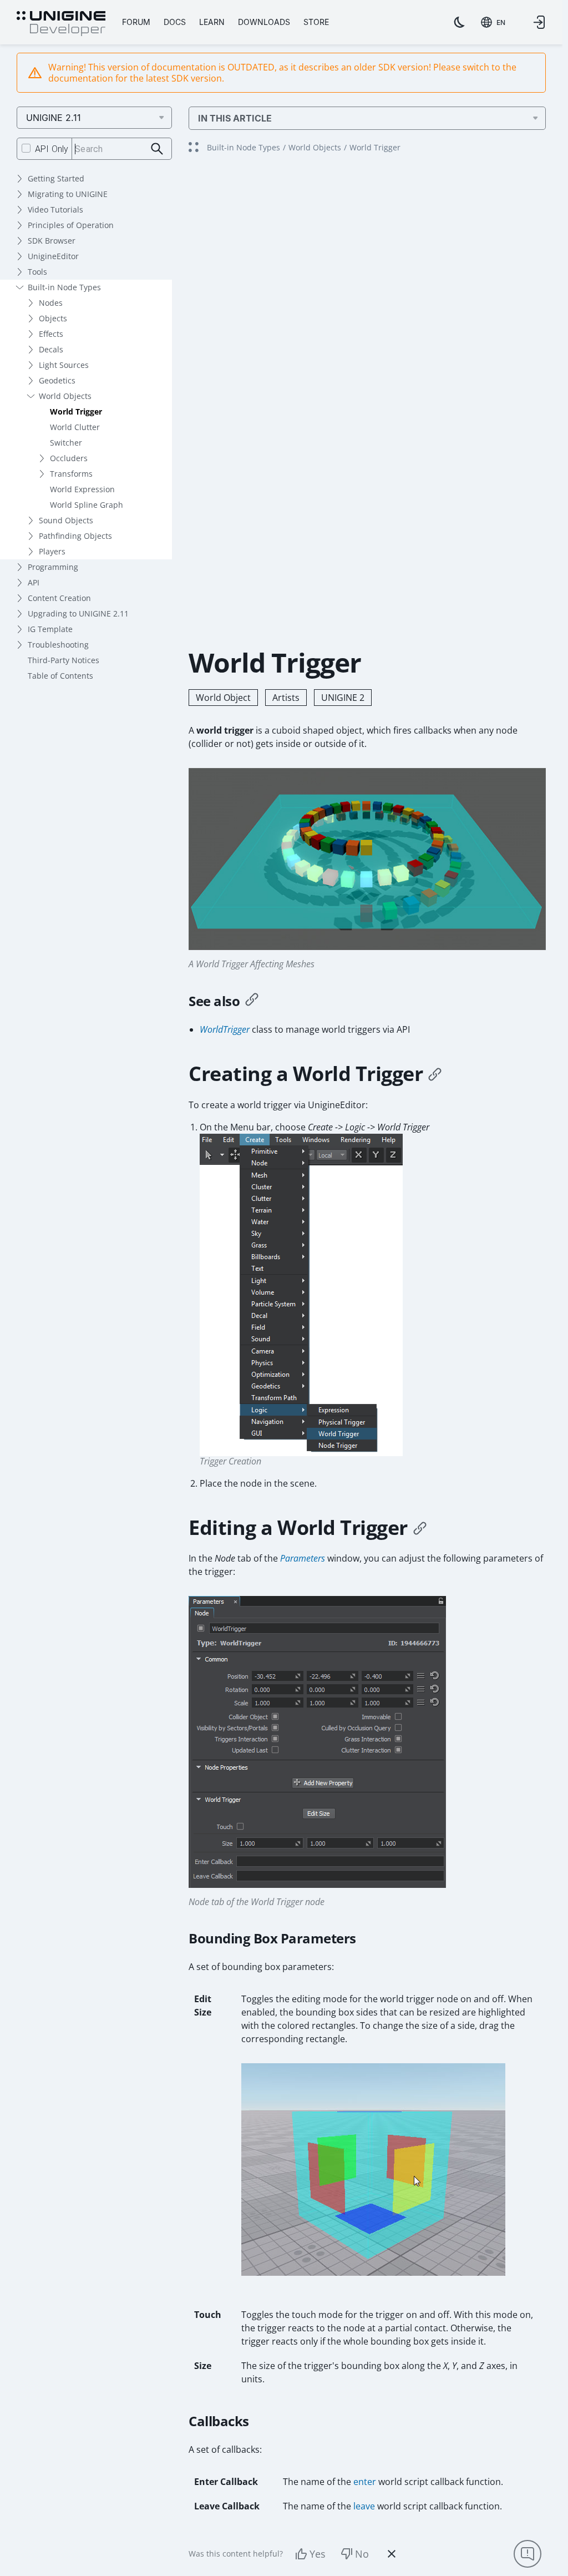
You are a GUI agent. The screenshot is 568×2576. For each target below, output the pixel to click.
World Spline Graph (87, 505)
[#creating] (435, 1074)
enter (365, 2482)
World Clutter (75, 427)
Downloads (264, 22)
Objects (53, 318)
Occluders (69, 458)
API (34, 582)
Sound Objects (66, 520)
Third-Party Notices (64, 660)
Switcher (66, 443)
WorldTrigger (225, 1029)
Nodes (51, 303)
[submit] (157, 149)
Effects (51, 334)
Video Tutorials (55, 209)
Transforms (71, 474)
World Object (223, 698)
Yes (318, 2554)
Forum (136, 22)
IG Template (50, 629)
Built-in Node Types (64, 287)
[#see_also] (252, 1001)
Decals (51, 349)
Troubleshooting (58, 645)
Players (52, 551)
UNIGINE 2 (343, 698)
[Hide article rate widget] (392, 2554)
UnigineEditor (53, 256)
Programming (53, 567)
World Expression (82, 489)
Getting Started (56, 178)
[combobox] (493, 22)
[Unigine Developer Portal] (61, 24)
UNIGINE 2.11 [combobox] (54, 118)
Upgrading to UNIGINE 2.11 (78, 613)
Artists (286, 698)
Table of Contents (60, 676)
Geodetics (57, 380)
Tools (37, 272)
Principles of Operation (71, 225)
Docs (175, 22)
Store (316, 22)
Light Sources (64, 365)
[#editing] (420, 1528)
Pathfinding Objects (75, 536)
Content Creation (59, 598)
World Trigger (76, 411)
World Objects (65, 396)
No (362, 2554)
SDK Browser (52, 241)
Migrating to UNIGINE (68, 194)
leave (364, 2506)
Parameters (303, 1558)
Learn (212, 22)
